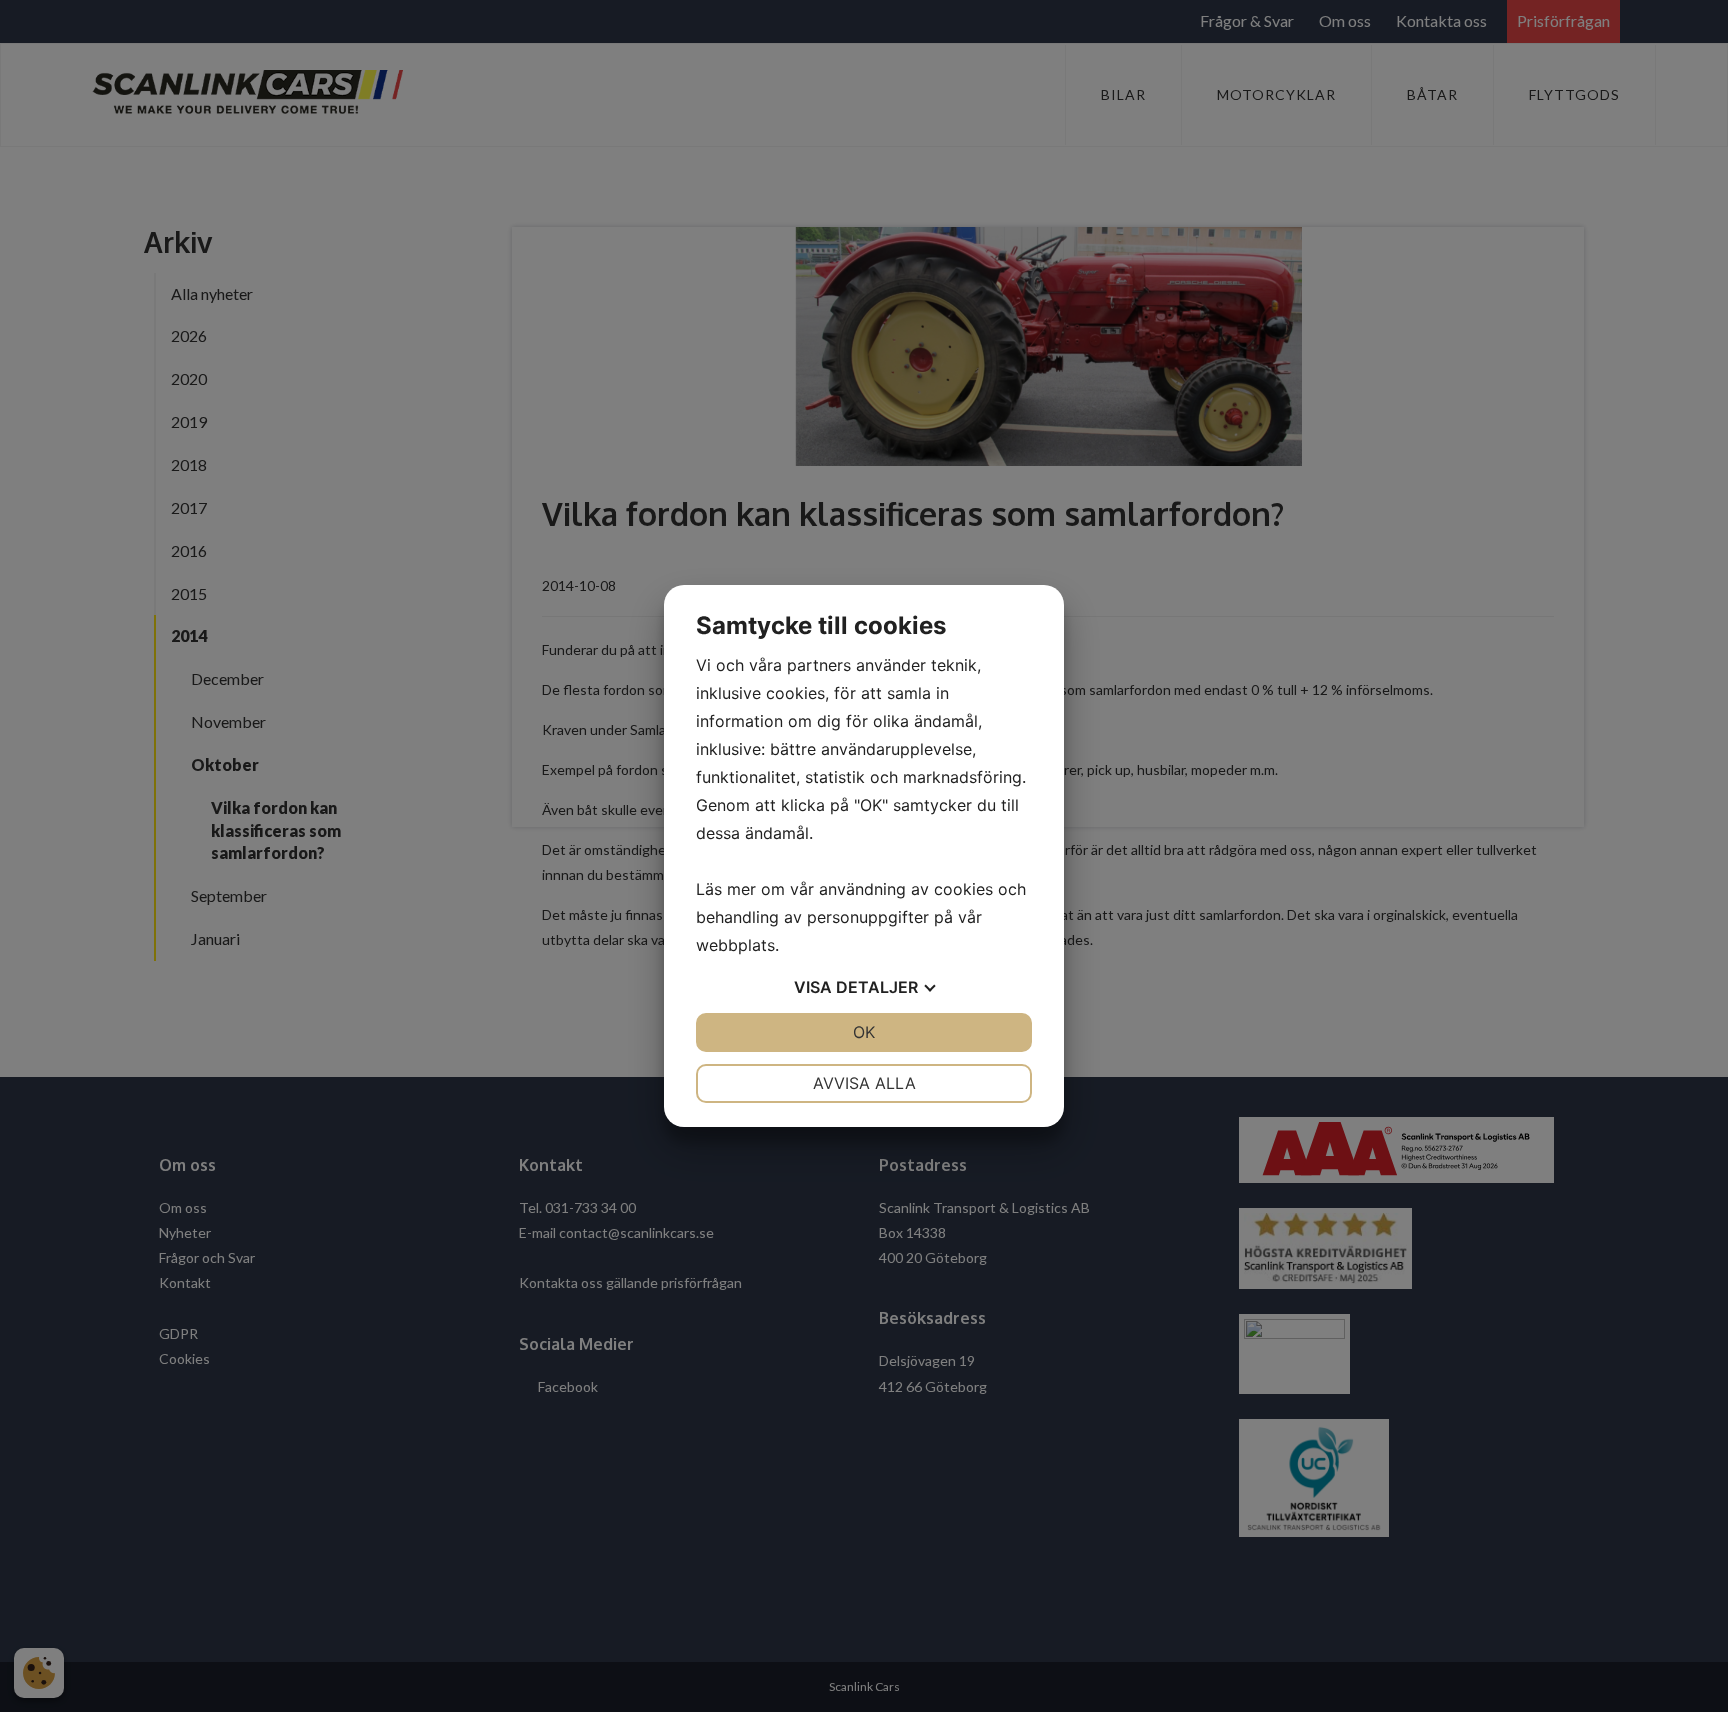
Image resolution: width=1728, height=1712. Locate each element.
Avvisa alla (864, 1083)
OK (864, 1032)
